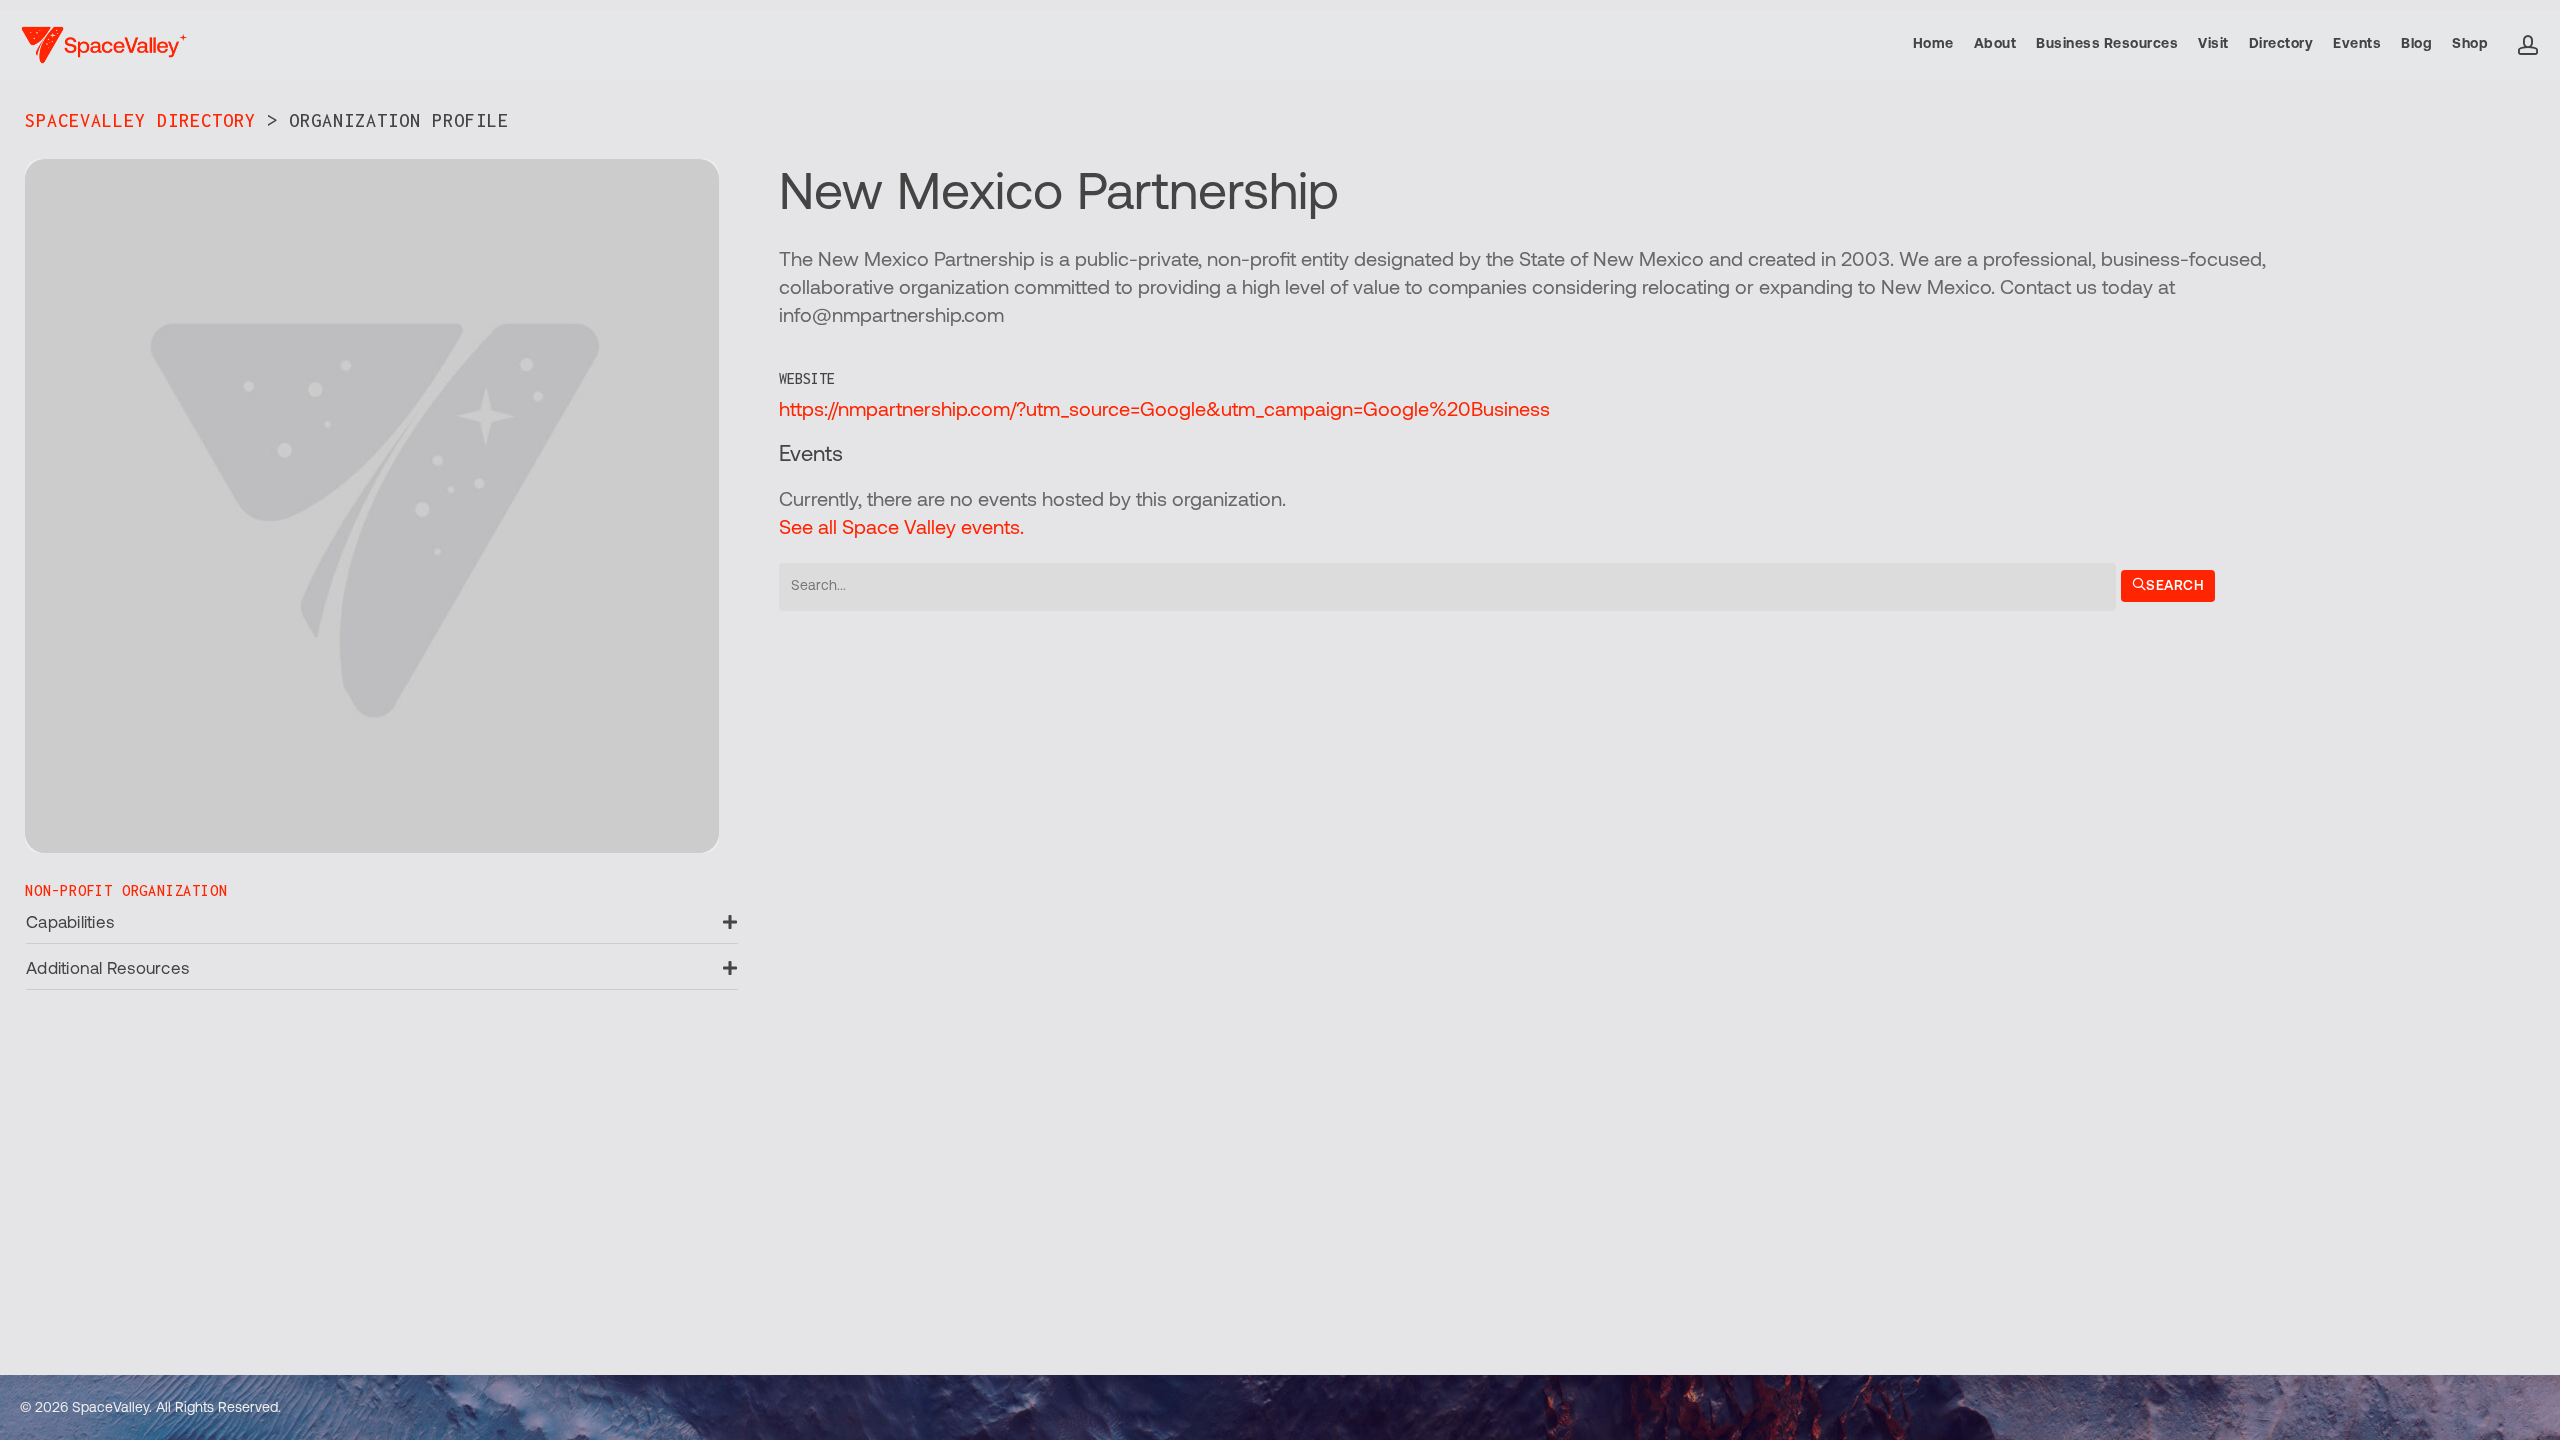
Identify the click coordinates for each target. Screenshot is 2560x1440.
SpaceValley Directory (140, 120)
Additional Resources (107, 969)
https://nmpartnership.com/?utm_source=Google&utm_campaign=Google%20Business (1164, 411)
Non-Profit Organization (126, 890)
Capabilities (70, 923)
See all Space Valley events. (901, 529)
